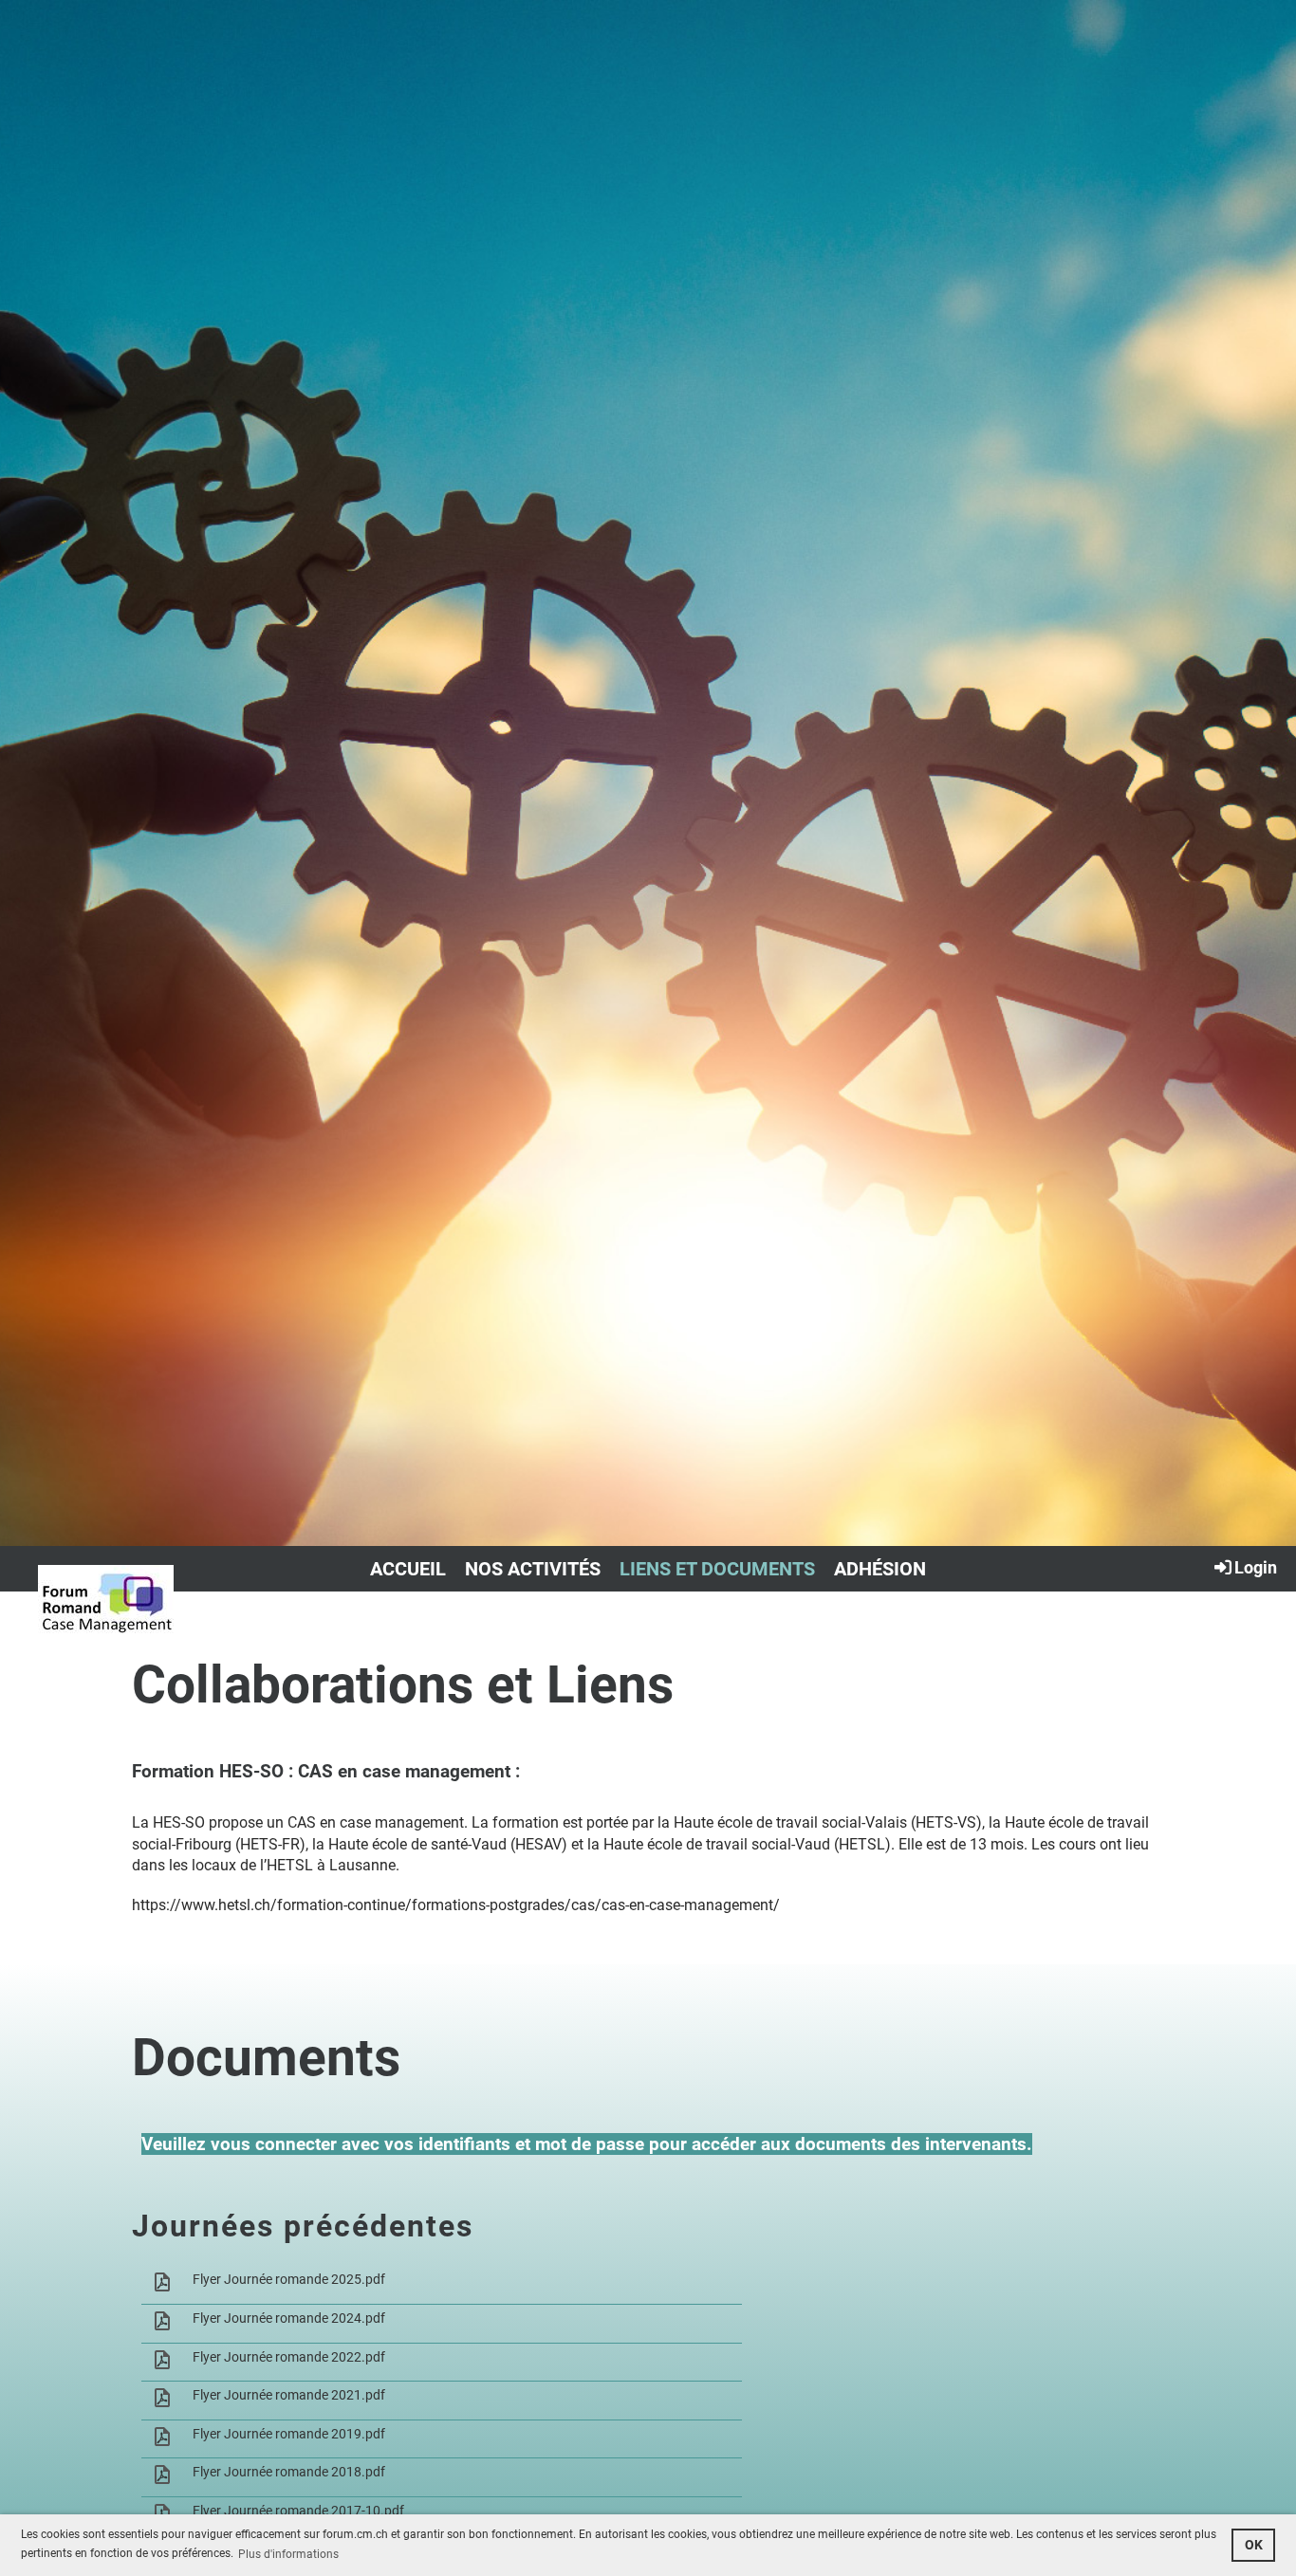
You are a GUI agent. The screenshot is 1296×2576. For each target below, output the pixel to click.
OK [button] (1254, 2545)
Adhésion (880, 1569)
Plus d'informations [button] (288, 2554)
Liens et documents (717, 1569)
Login (1256, 1567)
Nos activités (533, 1569)
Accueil (408, 1569)
